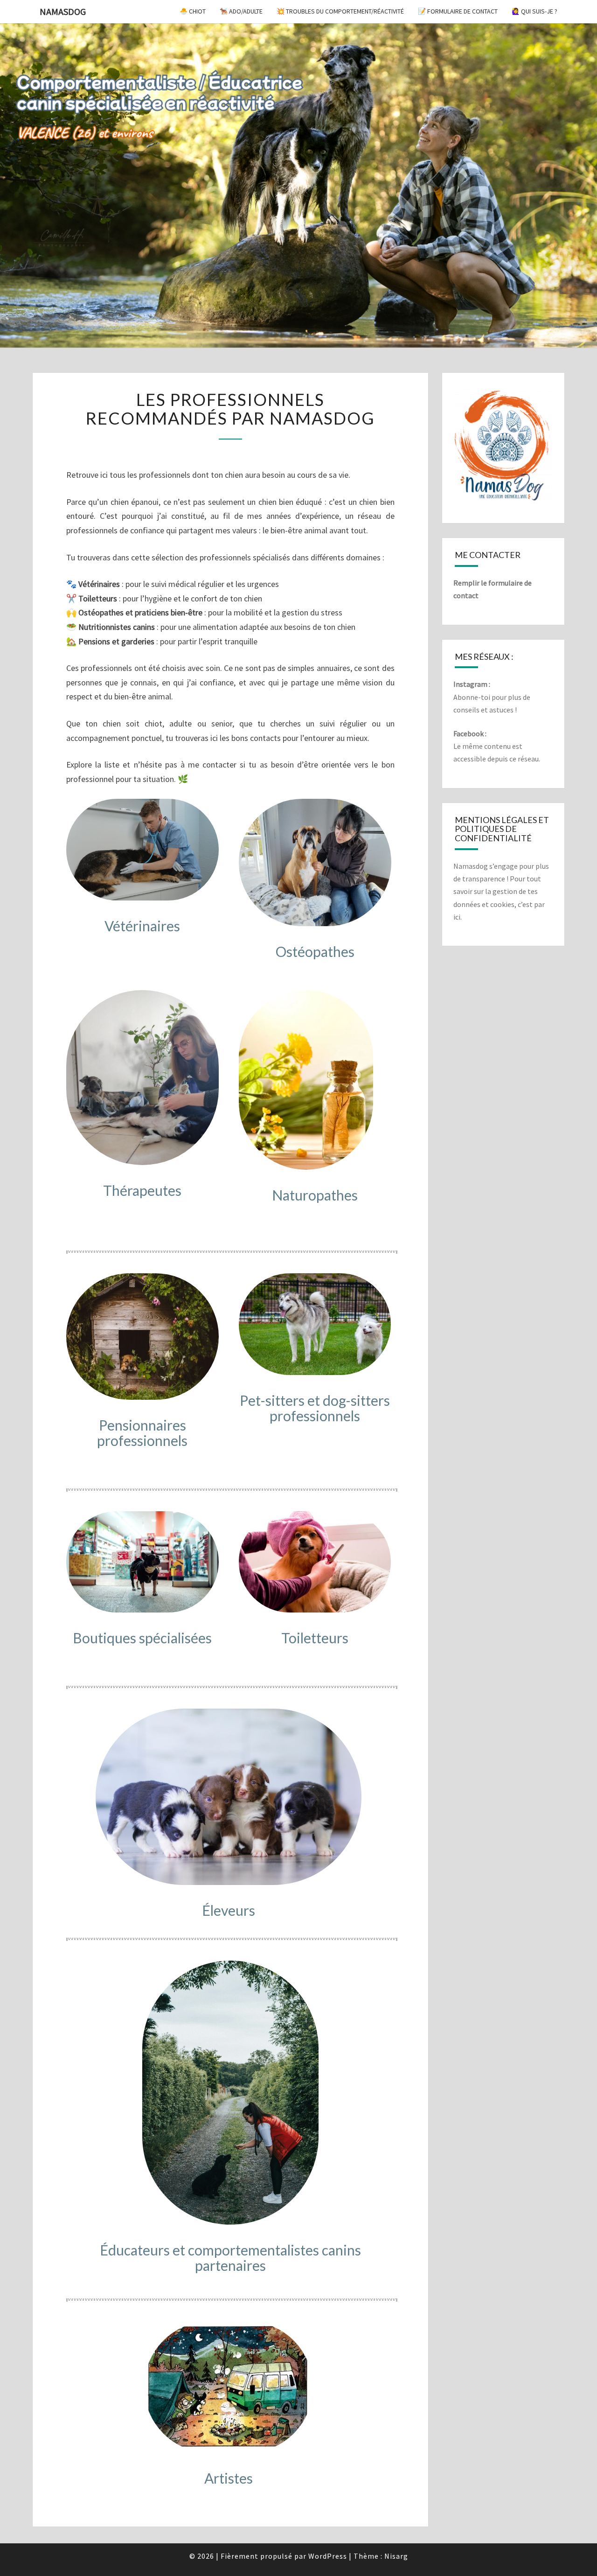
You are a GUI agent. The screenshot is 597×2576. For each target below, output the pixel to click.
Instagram (470, 684)
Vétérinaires (142, 926)
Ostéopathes (315, 951)
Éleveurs (229, 1910)
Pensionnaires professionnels (142, 1433)
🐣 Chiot (193, 11)
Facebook (469, 733)
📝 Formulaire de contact (458, 11)
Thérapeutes (142, 1190)
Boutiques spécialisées (142, 1638)
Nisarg (396, 2556)
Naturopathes (315, 1195)
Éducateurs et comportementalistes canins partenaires (230, 2258)
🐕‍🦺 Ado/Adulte (241, 11)
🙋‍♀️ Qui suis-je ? (535, 11)
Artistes (229, 2478)
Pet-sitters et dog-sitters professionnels (315, 1408)
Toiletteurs (315, 1638)
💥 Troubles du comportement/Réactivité (340, 11)
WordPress (328, 2556)
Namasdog (63, 11)
